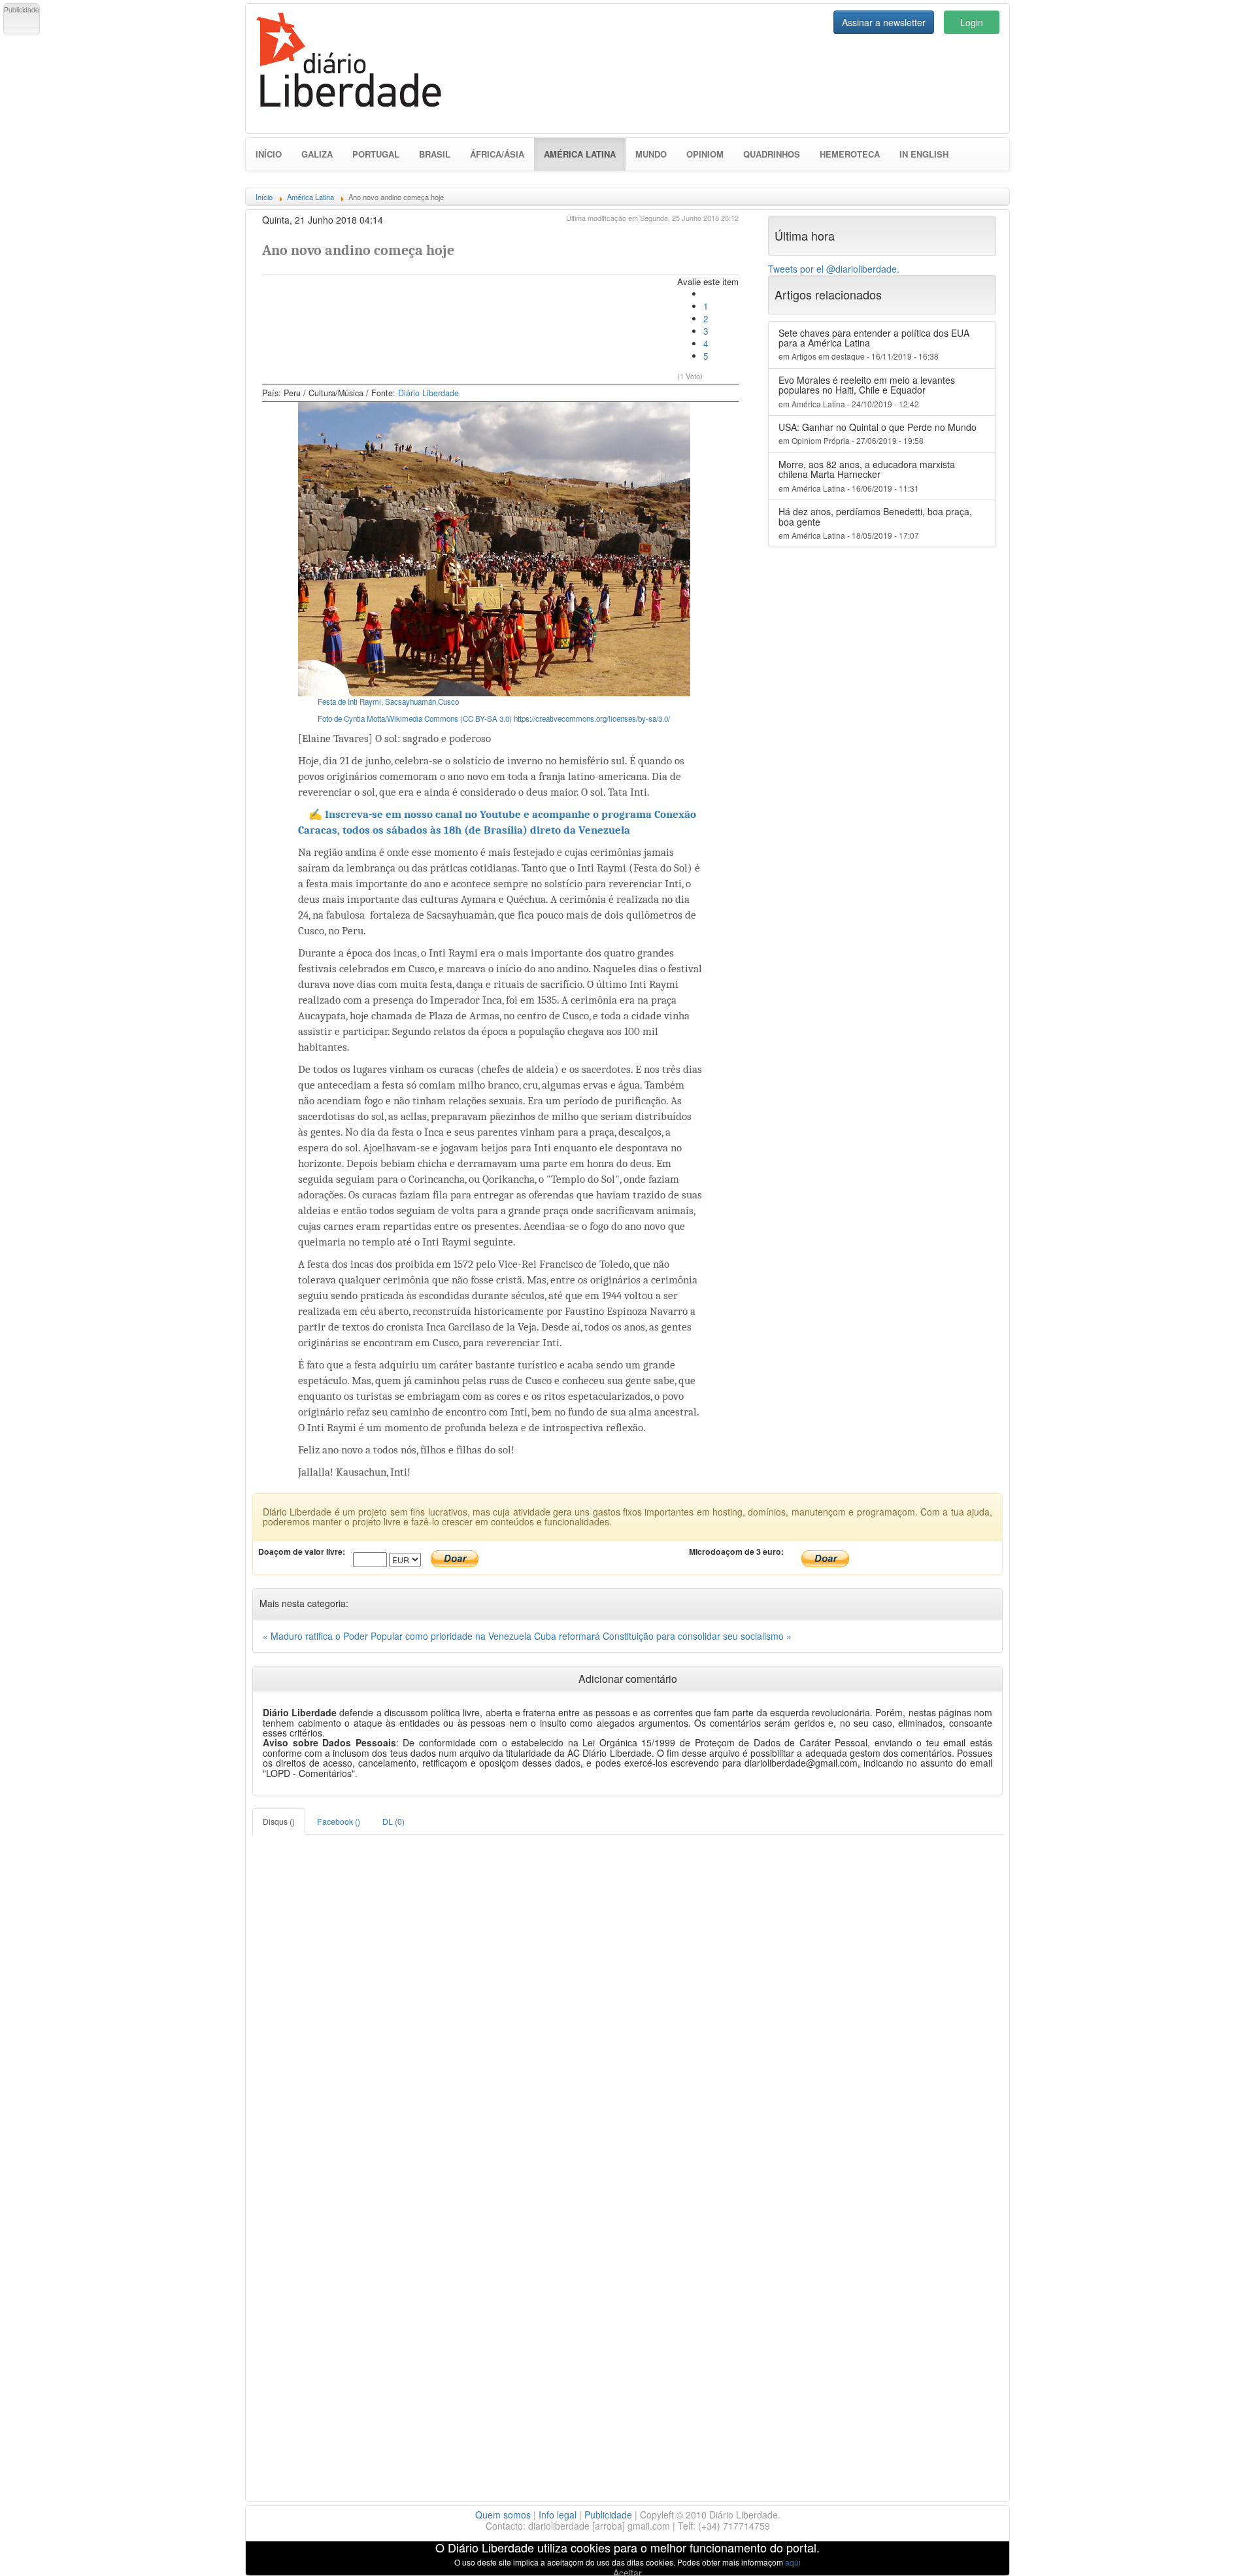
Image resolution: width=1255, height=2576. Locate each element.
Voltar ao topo (1216, 2549)
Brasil (435, 154)
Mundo (651, 154)
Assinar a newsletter (884, 22)
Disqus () (279, 1821)
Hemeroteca (850, 154)
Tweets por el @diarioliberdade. (834, 269)
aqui (793, 2562)
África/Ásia (497, 154)
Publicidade (608, 2515)
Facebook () (339, 1821)
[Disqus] (627, 1998)
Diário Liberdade (428, 393)
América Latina (585, 154)
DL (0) (393, 1821)
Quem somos (503, 2515)
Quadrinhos (772, 154)
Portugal (376, 154)
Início (269, 154)
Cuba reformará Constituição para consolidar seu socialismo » (663, 1636)
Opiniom (705, 154)
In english (924, 154)
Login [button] (972, 22)
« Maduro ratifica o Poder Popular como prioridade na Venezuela (398, 1636)
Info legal (558, 2515)
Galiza (317, 154)
